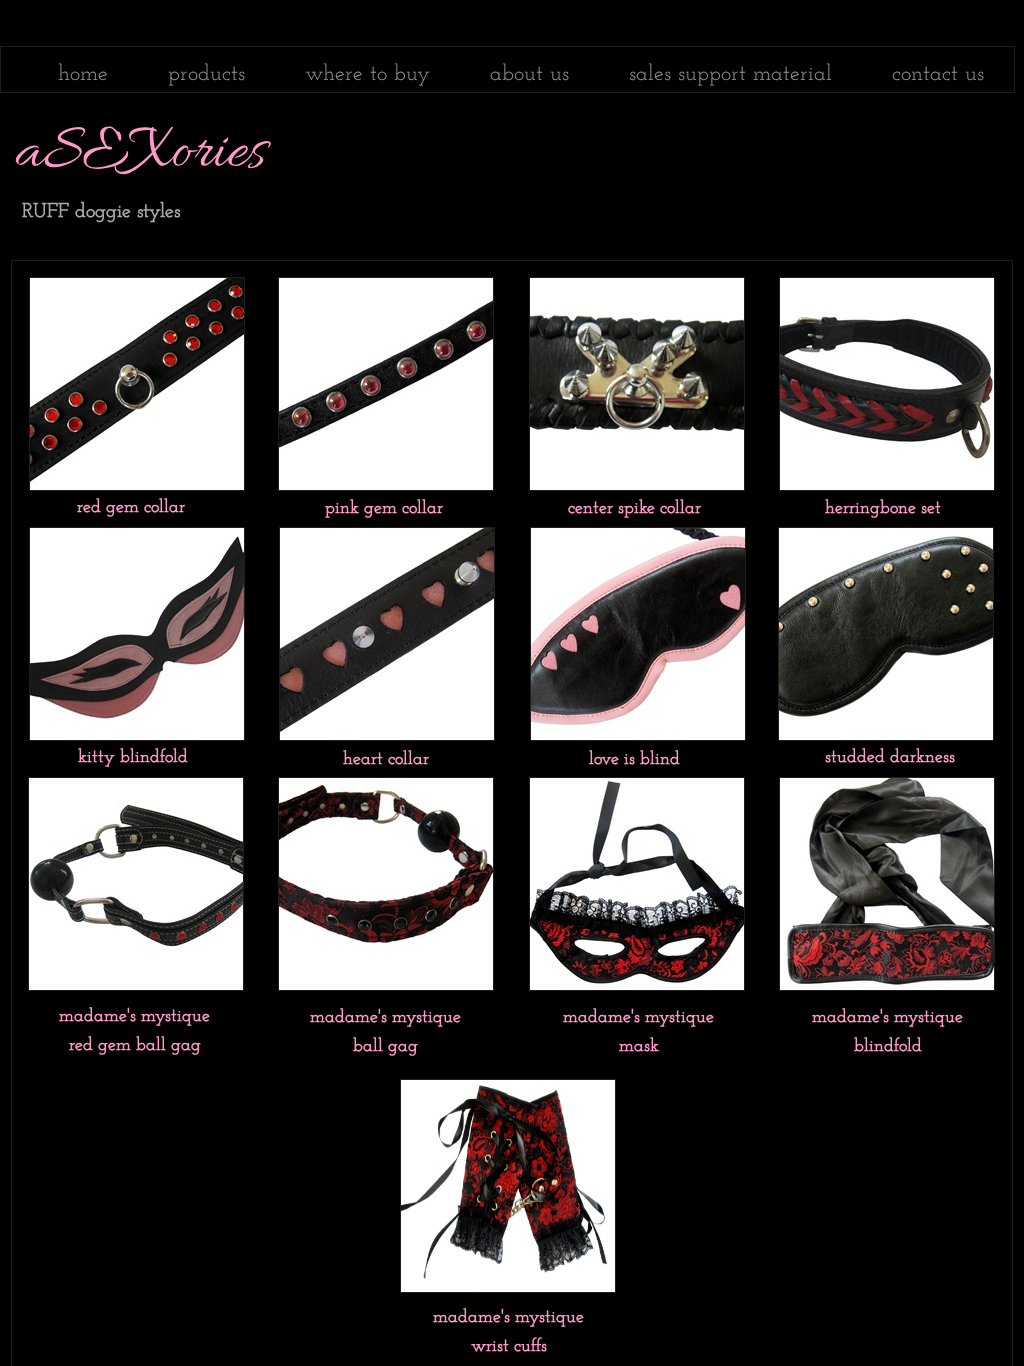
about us (529, 74)
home (83, 74)
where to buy (367, 74)
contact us (938, 74)
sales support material (730, 74)
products (206, 74)
